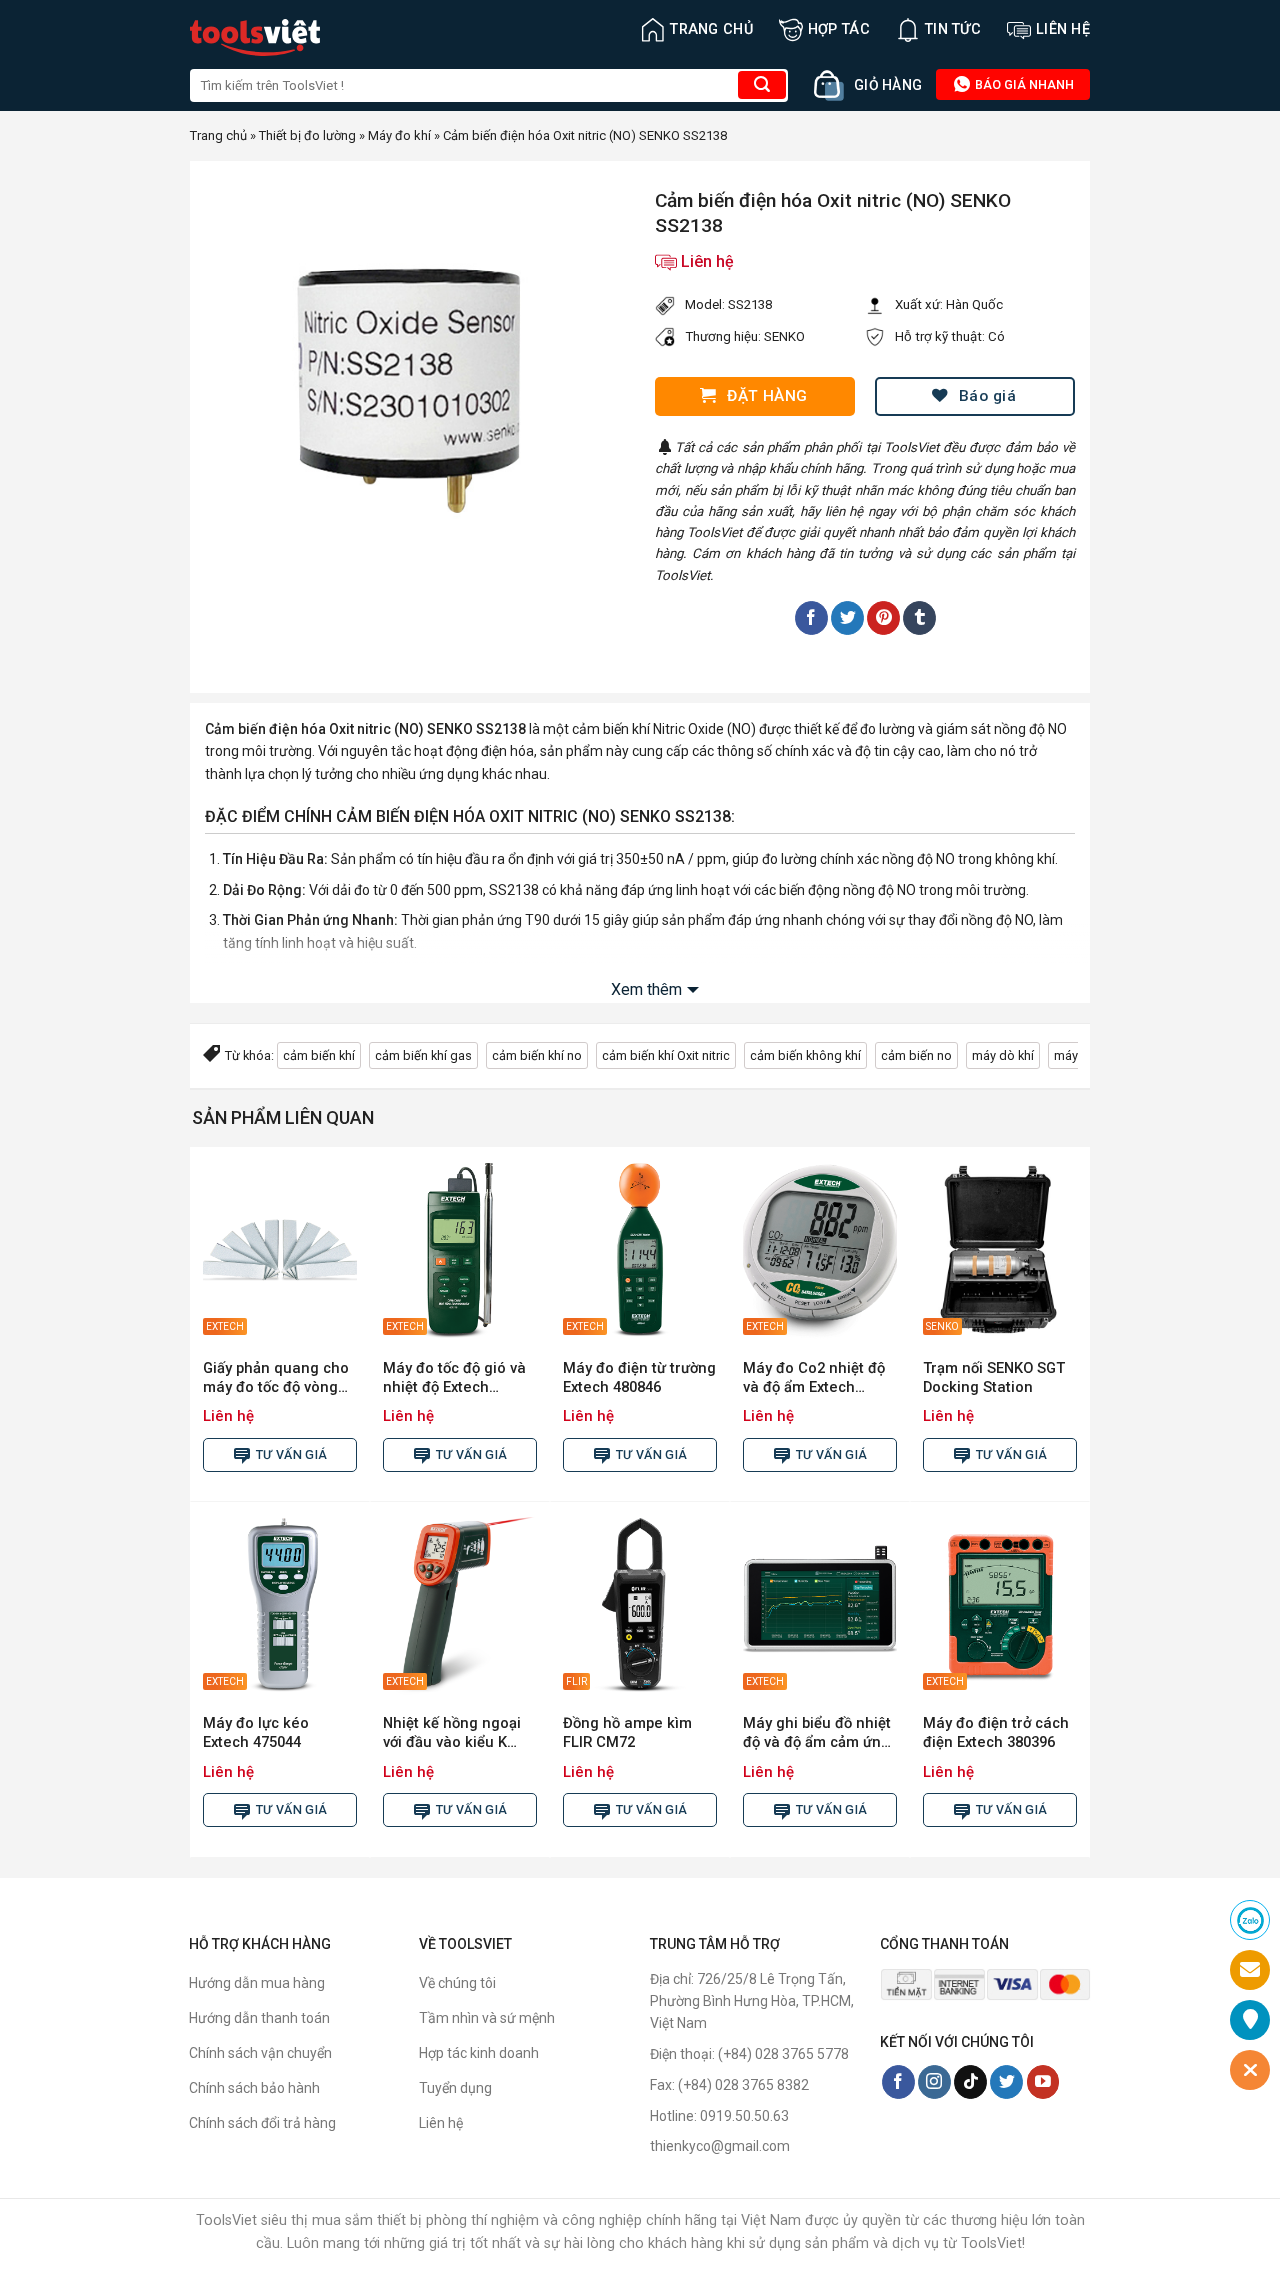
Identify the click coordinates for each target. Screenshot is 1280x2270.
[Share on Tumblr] (919, 618)
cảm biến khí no (537, 1055)
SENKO (784, 336)
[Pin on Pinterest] (883, 618)
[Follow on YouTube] (1043, 2082)
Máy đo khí (399, 135)
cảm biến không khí (805, 1055)
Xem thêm (646, 989)
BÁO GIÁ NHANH (1023, 84)
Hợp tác (839, 29)
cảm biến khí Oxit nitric (666, 1055)
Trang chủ (711, 29)
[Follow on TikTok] (970, 2082)
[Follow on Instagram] (934, 2082)
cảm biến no (916, 1055)
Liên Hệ (1063, 29)
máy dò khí (1003, 1055)
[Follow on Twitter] (1006, 2082)
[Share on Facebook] (811, 618)
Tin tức (953, 29)
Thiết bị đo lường (307, 135)
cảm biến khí (319, 1055)
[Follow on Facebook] (898, 2082)
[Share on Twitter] (847, 618)
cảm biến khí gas (423, 1055)
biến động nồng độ (836, 890)
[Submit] (762, 85)
